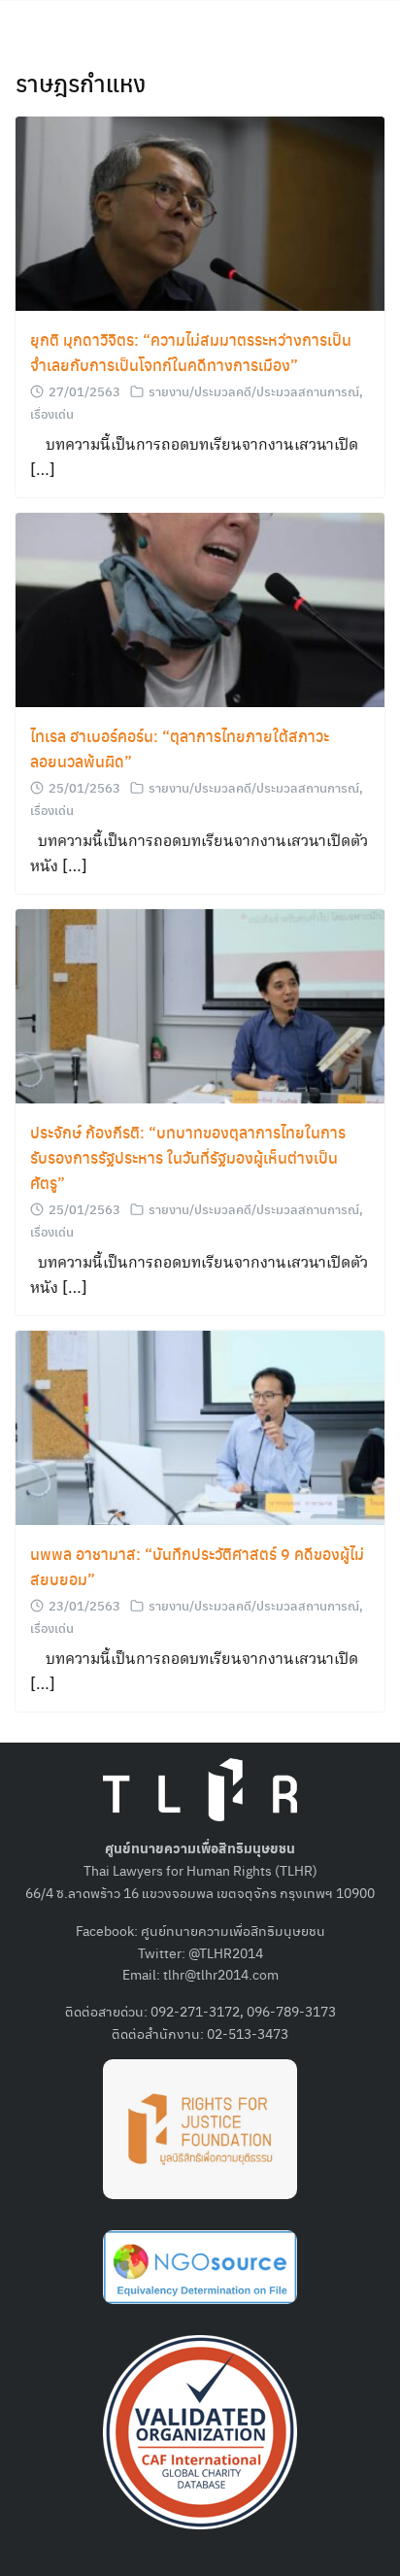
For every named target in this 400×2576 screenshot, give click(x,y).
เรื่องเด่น (52, 413)
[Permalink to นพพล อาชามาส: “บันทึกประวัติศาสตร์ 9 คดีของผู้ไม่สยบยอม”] (200, 1425)
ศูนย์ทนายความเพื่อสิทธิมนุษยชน (233, 1930)
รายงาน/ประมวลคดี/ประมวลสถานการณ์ (254, 391)
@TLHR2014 (226, 1952)
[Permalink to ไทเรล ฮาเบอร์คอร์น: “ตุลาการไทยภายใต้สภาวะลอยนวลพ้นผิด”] (200, 608)
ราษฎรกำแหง (81, 83)
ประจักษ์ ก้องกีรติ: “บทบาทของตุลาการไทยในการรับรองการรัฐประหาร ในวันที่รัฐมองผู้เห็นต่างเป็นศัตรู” (188, 1157)
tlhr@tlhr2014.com (221, 1974)
